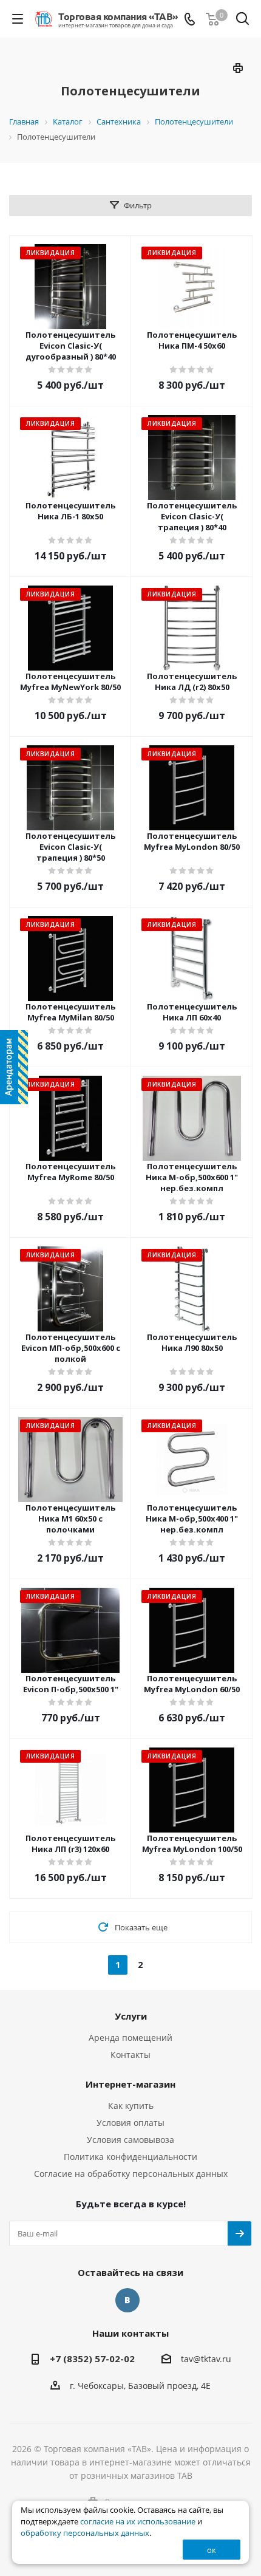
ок (212, 2550)
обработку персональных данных (85, 2533)
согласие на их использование (138, 2522)
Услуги (131, 2016)
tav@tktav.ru (206, 2359)
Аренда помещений (130, 2038)
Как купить (131, 2106)
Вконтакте (127, 2300)
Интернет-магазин (130, 2084)
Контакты (130, 2055)
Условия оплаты (130, 2123)
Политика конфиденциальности (130, 2157)
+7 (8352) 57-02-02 (92, 2359)
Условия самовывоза (130, 2140)
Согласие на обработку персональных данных (131, 2174)
